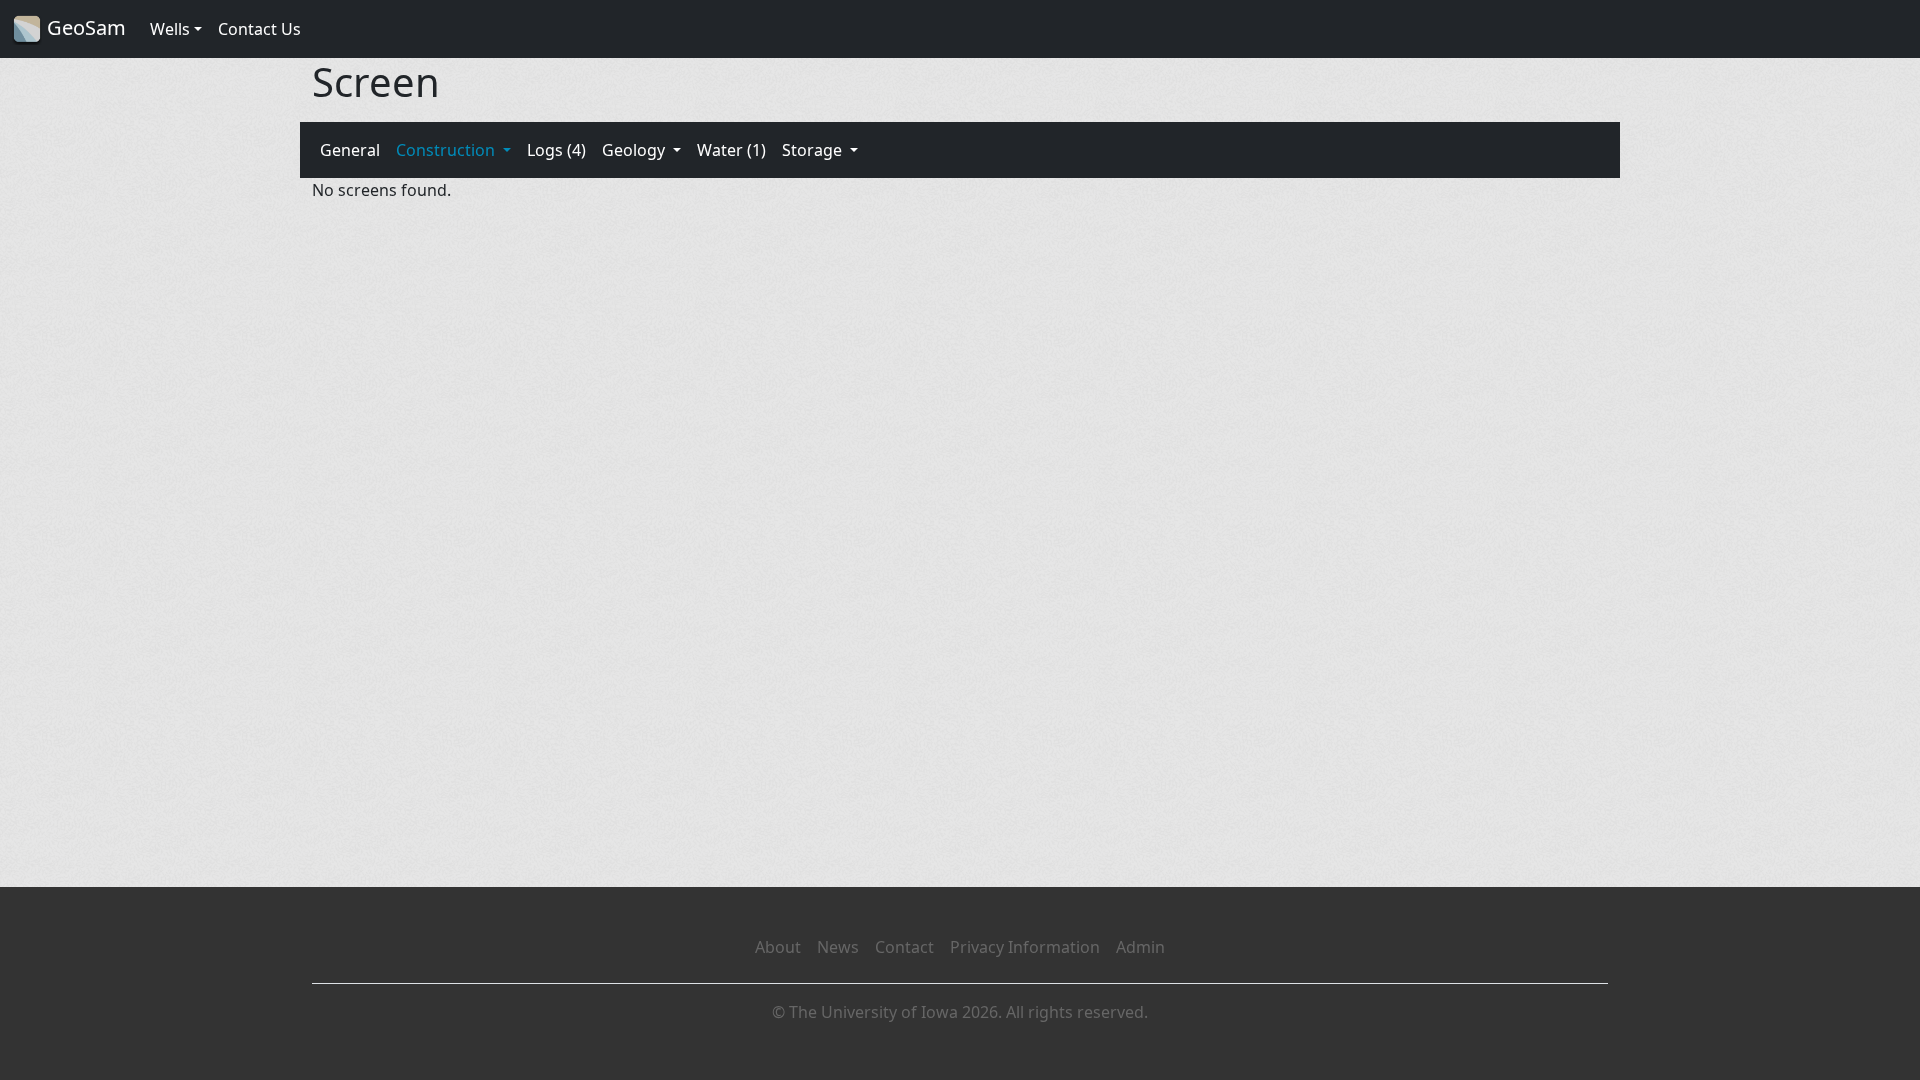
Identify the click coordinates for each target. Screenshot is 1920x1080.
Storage (814, 150)
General (350, 150)
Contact (904, 947)
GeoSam (84, 27)
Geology (635, 150)
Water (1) (731, 150)
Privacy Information (1025, 947)
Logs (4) (556, 150)
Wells (170, 29)
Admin (1140, 947)
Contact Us (259, 29)
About (778, 947)
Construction (447, 150)
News (838, 947)
